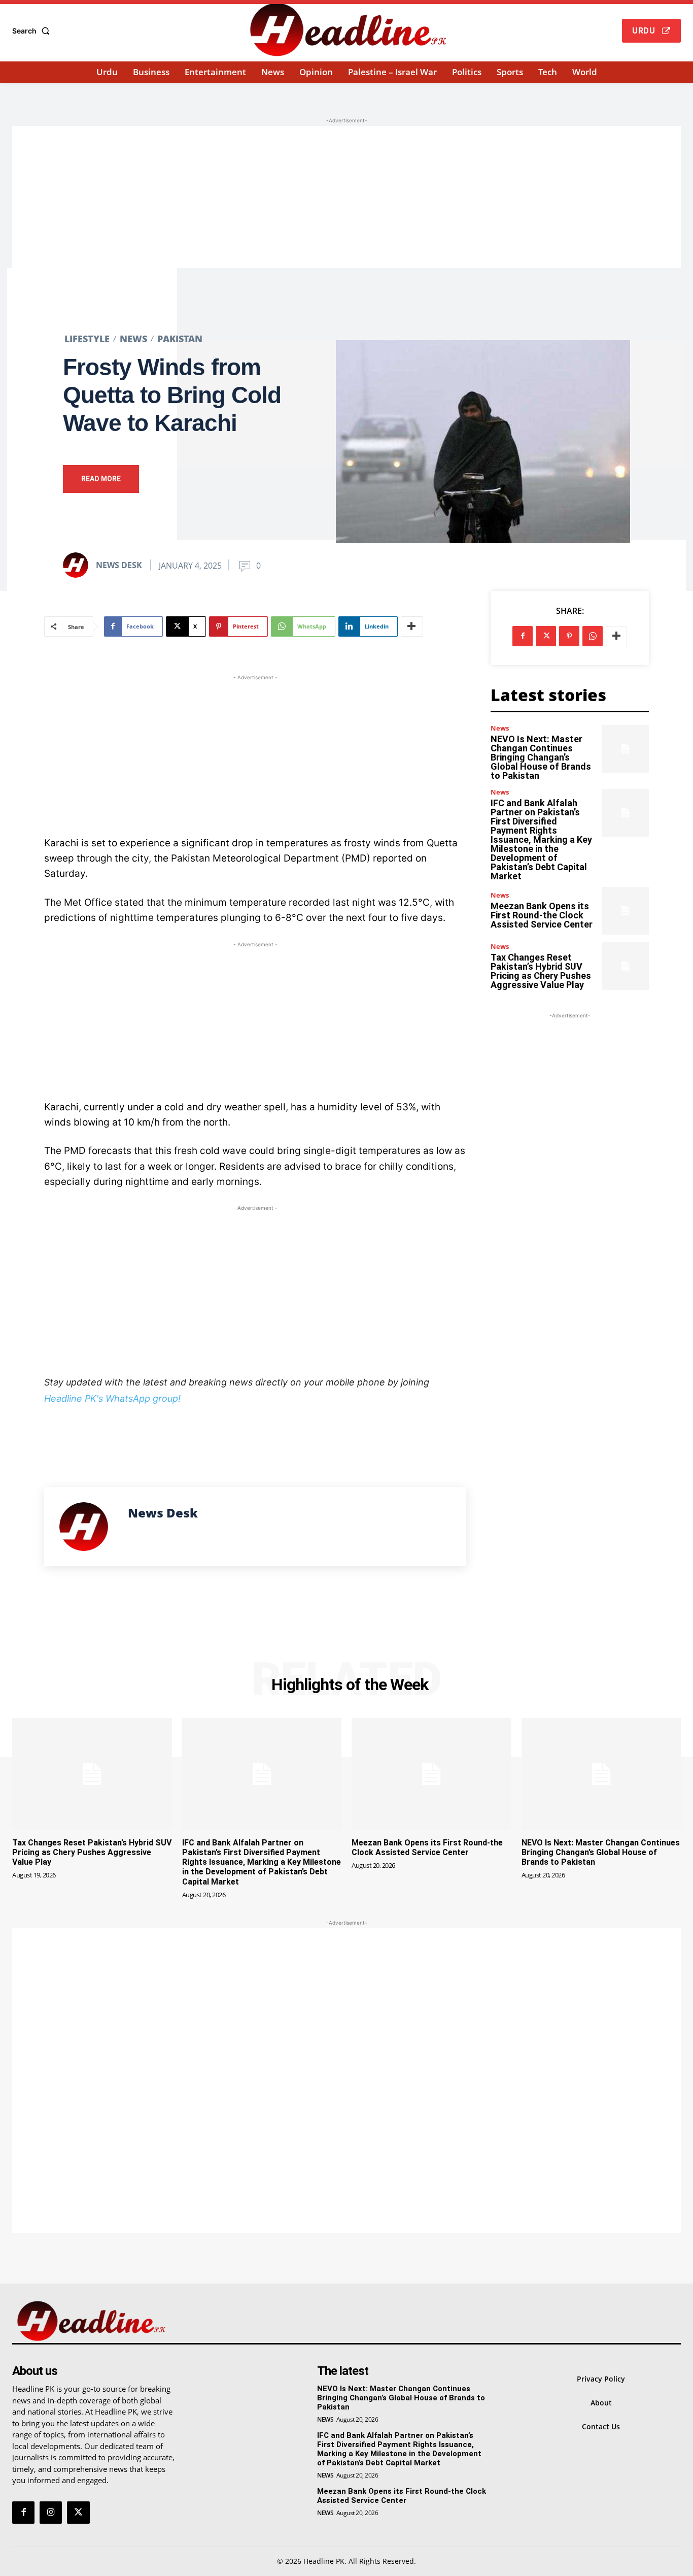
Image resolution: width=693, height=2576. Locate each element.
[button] (33, 31)
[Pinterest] (569, 636)
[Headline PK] (348, 29)
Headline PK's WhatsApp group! (112, 1398)
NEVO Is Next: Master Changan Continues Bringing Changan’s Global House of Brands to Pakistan (541, 757)
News (133, 339)
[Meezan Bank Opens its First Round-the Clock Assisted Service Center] (625, 911)
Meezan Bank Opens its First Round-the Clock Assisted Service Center (542, 915)
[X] (546, 636)
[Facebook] (523, 636)
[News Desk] (79, 565)
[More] (412, 626)
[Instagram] (51, 2513)
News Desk (119, 565)
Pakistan (180, 339)
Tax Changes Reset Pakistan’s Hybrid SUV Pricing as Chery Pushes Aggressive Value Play (541, 971)
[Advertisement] (346, 197)
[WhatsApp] (593, 636)
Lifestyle (87, 339)
